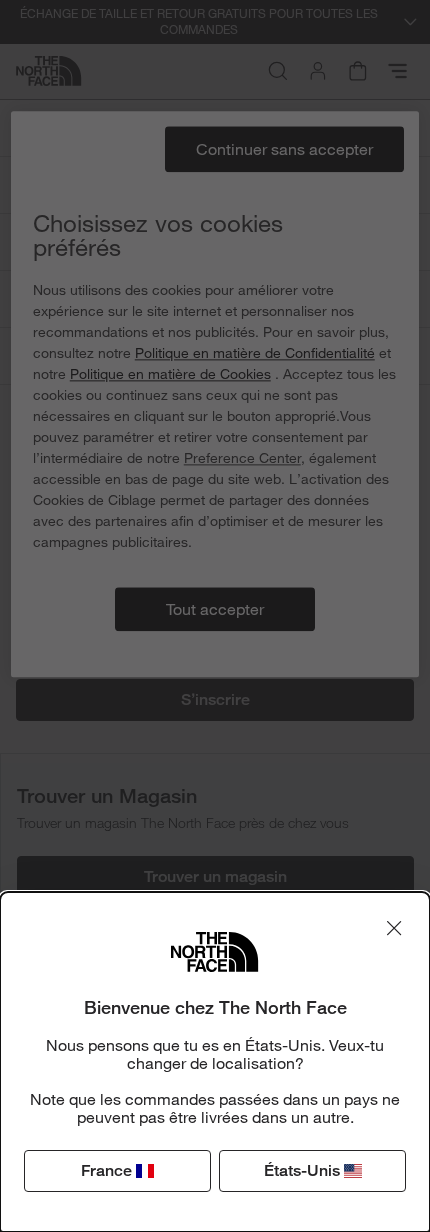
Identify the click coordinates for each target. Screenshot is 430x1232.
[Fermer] (394, 928)
